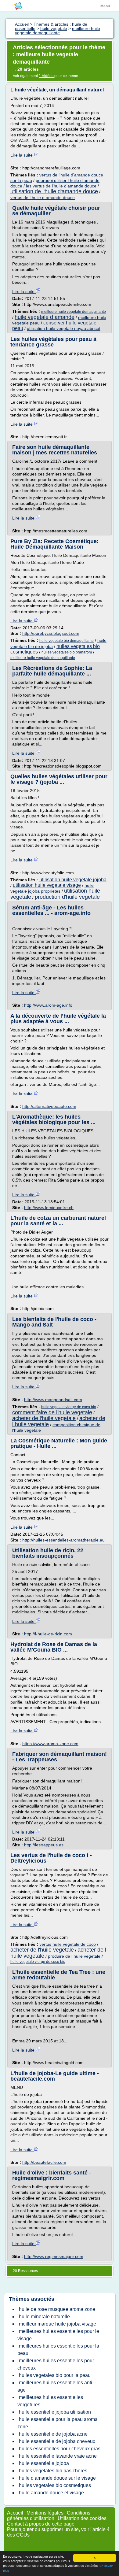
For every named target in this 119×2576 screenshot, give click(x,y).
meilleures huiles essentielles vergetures (50, 2401)
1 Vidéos (47, 76)
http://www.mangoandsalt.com (53, 1400)
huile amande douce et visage (51, 2493)
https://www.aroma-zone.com (50, 1744)
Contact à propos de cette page (41, 2524)
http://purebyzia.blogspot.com (51, 633)
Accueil (15, 2513)
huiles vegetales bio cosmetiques (55, 2485)
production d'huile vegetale (67, 897)
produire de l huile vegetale (74, 1956)
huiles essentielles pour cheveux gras (60, 2449)
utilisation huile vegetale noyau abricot (64, 328)
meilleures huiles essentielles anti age (55, 2386)
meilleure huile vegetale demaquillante (74, 312)
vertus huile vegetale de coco (68, 1944)
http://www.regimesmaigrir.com (54, 2256)
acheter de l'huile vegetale (44, 1418)
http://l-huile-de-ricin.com (48, 1634)
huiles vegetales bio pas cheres (53, 2471)
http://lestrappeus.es (44, 1845)
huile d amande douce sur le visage (57, 2478)
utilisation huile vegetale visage (47, 885)
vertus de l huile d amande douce (43, 198)
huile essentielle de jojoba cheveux (57, 2441)
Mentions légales (45, 2513)
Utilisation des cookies (82, 2518)
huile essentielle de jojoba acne (53, 2434)
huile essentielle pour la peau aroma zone (58, 2423)
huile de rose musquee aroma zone (57, 2309)
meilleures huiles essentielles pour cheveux (56, 2364)
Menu (105, 6)
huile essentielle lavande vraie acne (58, 2456)
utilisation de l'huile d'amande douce (54, 191)
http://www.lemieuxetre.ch (49, 1208)
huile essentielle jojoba (44, 2463)
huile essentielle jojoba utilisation (55, 2412)
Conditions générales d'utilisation (49, 2516)
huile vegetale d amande (45, 317)
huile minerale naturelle (44, 2317)
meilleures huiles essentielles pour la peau (58, 2350)
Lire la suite (22, 155)
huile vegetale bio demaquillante (67, 641)
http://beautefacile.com (44, 2162)
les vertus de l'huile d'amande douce (61, 186)
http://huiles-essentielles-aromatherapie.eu (63, 1540)
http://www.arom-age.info (48, 1005)
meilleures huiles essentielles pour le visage (58, 2335)
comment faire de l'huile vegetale (52, 1412)
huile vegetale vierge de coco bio (69, 1407)
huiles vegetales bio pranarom (67, 652)
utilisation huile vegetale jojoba (73, 880)
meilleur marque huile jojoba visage (58, 2324)
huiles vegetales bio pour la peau (55, 2375)
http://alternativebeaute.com (49, 1106)
